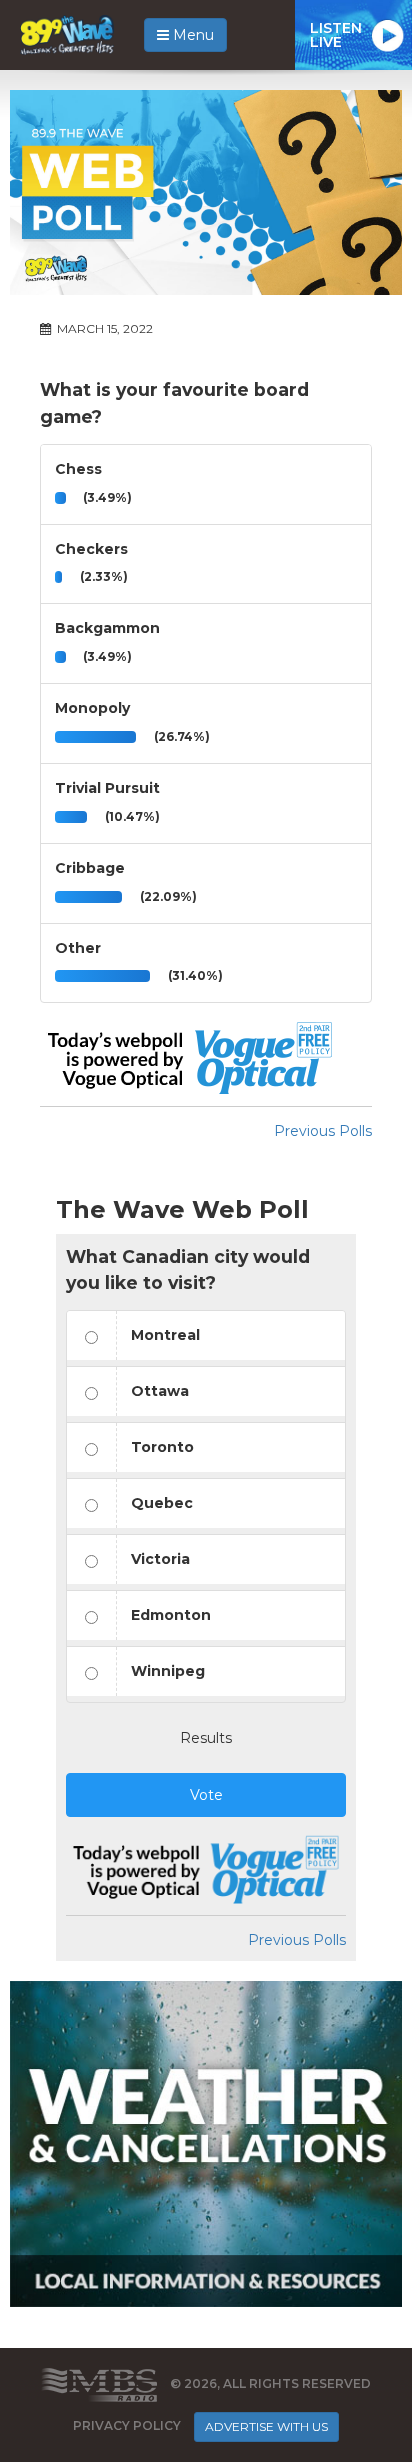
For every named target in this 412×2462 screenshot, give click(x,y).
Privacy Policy (127, 2425)
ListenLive (336, 35)
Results (206, 1738)
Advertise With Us (266, 2426)
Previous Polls (323, 1131)
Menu (191, 35)
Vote (206, 1795)
